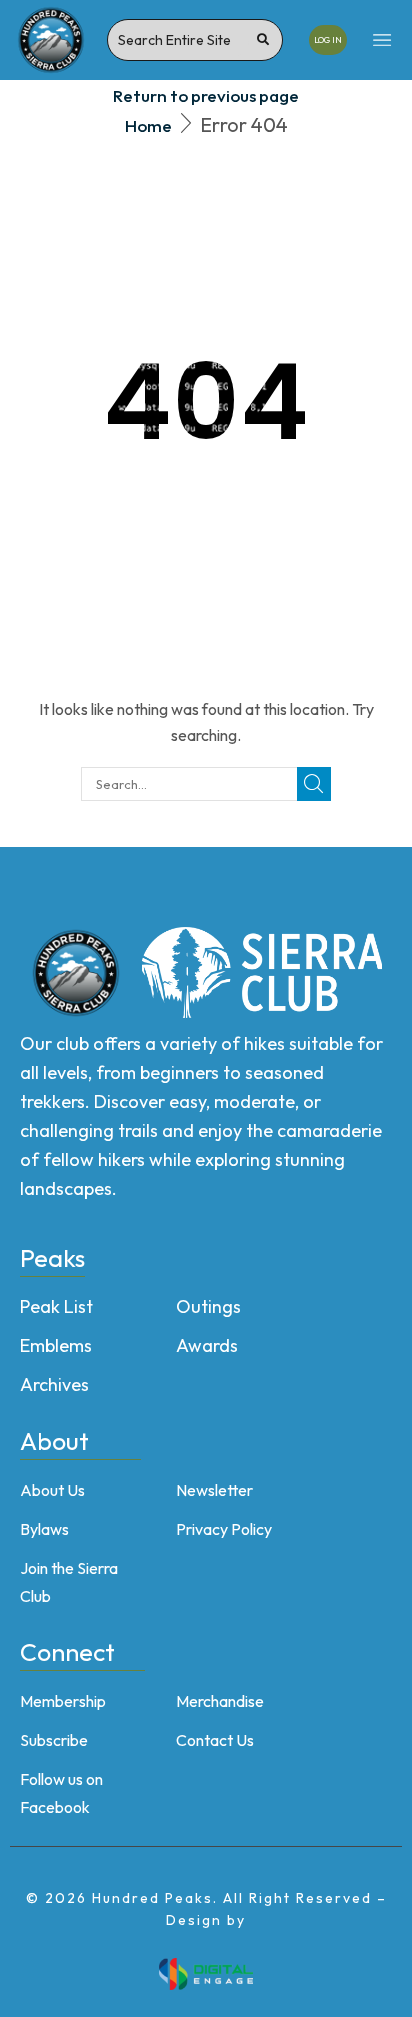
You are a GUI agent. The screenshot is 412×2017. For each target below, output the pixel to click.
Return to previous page (206, 95)
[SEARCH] (314, 784)
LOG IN (328, 39)
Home (148, 125)
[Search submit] (263, 40)
